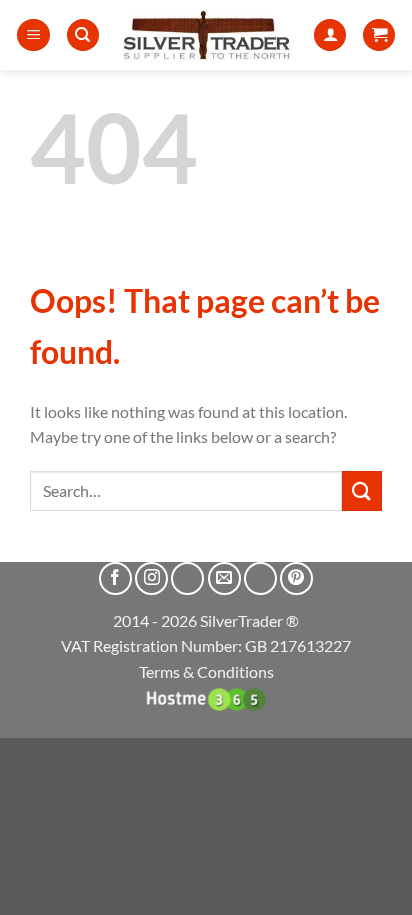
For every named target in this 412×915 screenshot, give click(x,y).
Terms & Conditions (206, 671)
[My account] (330, 35)
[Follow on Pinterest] (296, 578)
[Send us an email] (224, 578)
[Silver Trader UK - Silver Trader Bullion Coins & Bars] (207, 35)
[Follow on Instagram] (151, 578)
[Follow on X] (187, 578)
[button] (33, 35)
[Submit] (362, 490)
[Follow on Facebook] (115, 578)
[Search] (83, 35)
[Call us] (260, 578)
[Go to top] (370, 887)
